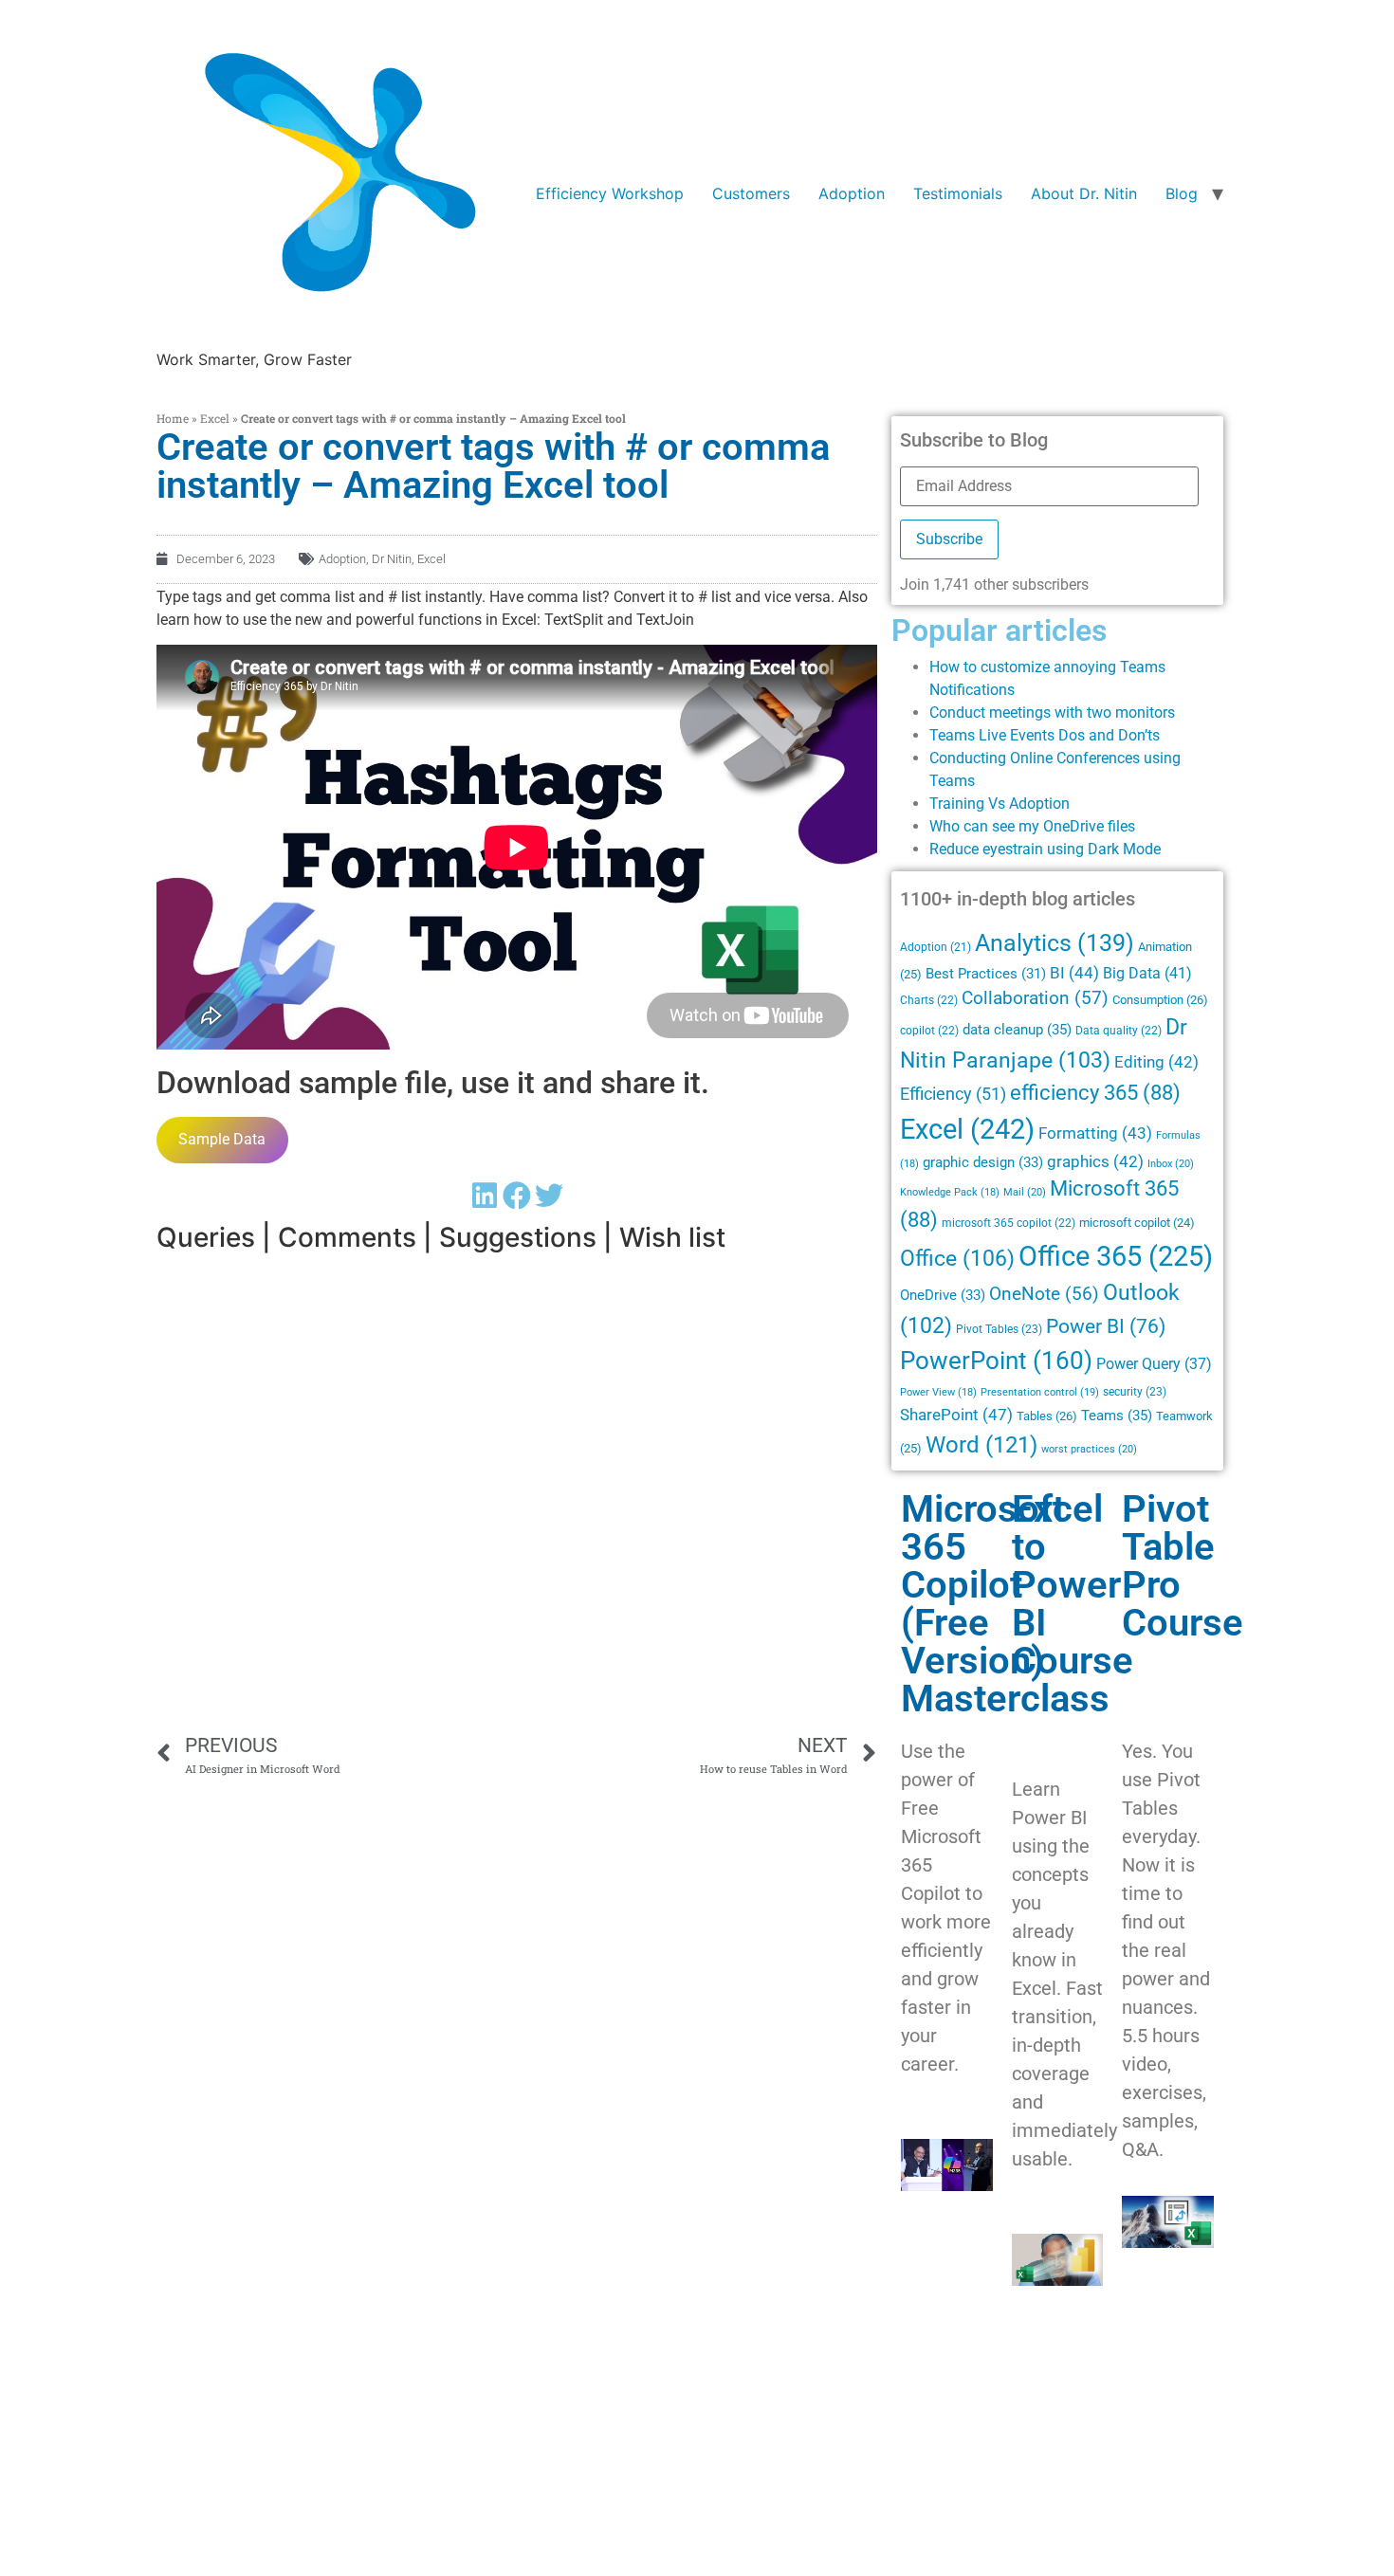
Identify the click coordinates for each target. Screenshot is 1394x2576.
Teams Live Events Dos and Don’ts (1045, 735)
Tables (1047, 1416)
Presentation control (1040, 1392)
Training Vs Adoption (1000, 804)
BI (1074, 973)
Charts (929, 1000)
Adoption (852, 193)
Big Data (1147, 973)
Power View (938, 1392)
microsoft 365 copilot (1009, 1223)
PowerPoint (996, 1361)
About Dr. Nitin (1084, 193)
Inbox (1171, 1163)
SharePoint (956, 1415)
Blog (1182, 193)
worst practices (1089, 1449)
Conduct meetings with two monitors (1052, 713)
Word (981, 1444)
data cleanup (1017, 1030)
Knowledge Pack (950, 1192)
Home (173, 418)
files (1121, 826)
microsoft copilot (1137, 1223)
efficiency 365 (1095, 1093)
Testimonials (958, 193)
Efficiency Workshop (610, 193)
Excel (215, 418)
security (1135, 1392)
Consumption (1160, 1000)
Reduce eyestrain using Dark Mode (1045, 849)
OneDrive (943, 1295)
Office (957, 1258)
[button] (485, 1196)
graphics (1095, 1162)
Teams (1117, 1416)
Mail (1025, 1192)
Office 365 (1116, 1256)
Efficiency (953, 1094)
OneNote (1044, 1294)
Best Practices (986, 974)
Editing (1156, 1062)
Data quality (1119, 1031)
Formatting (1095, 1133)
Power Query (1154, 1364)
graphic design (983, 1162)
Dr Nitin (392, 559)
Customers (751, 193)
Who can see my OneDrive (1017, 826)
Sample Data (222, 1139)
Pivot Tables (999, 1329)
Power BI (1106, 1326)
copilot (929, 1031)
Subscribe (949, 539)
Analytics (1055, 943)
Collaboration (1035, 998)
